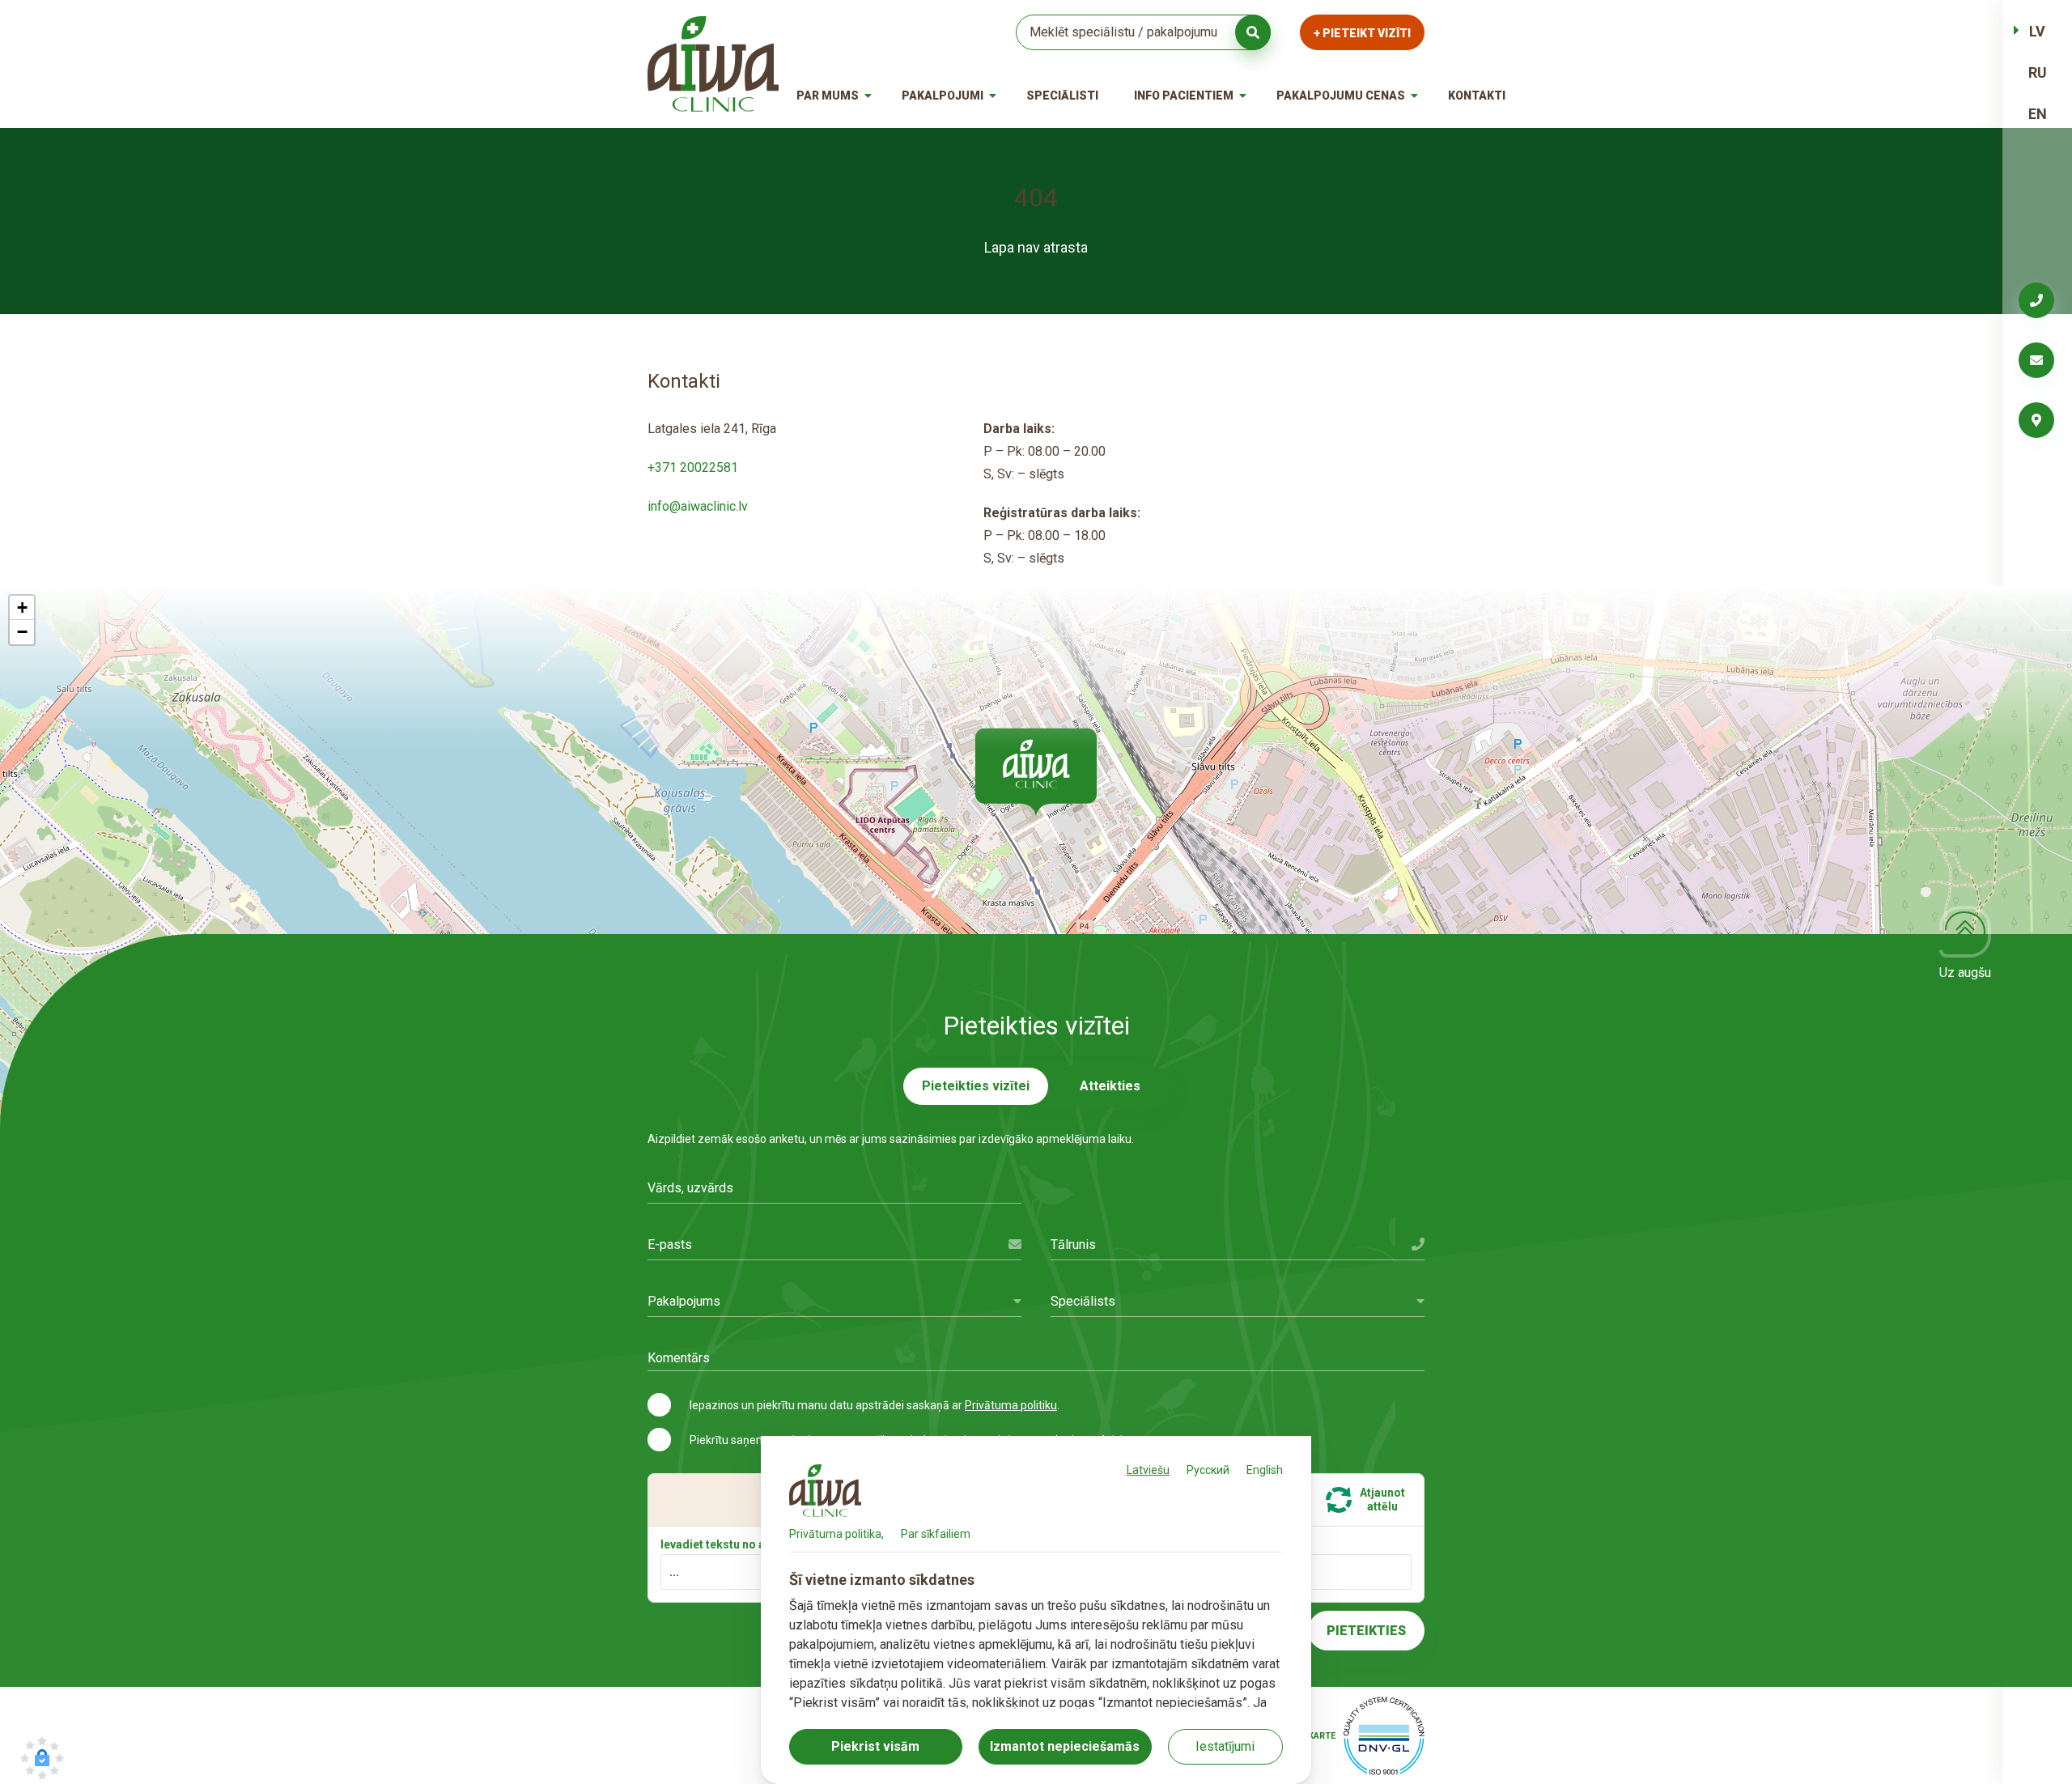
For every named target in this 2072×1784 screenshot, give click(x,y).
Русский (1208, 1470)
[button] (1036, 772)
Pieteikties (1366, 1631)
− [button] (22, 632)
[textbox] (834, 1301)
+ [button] (22, 607)
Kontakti (1477, 96)
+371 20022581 (693, 467)
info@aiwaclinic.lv (698, 506)
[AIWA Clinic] (713, 64)
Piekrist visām (875, 1746)
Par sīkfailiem (936, 1534)
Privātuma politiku (1011, 1405)
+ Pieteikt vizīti (1362, 33)
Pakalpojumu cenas (1341, 96)
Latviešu (1148, 1470)
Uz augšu (1965, 973)
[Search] (1253, 32)
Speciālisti (1062, 96)
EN (2038, 114)
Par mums (828, 96)
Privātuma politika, (836, 1534)
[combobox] (834, 1301)
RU (2038, 72)
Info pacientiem (1184, 96)
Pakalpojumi (943, 96)
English (1265, 1470)
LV (2037, 31)
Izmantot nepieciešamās (1065, 1746)
